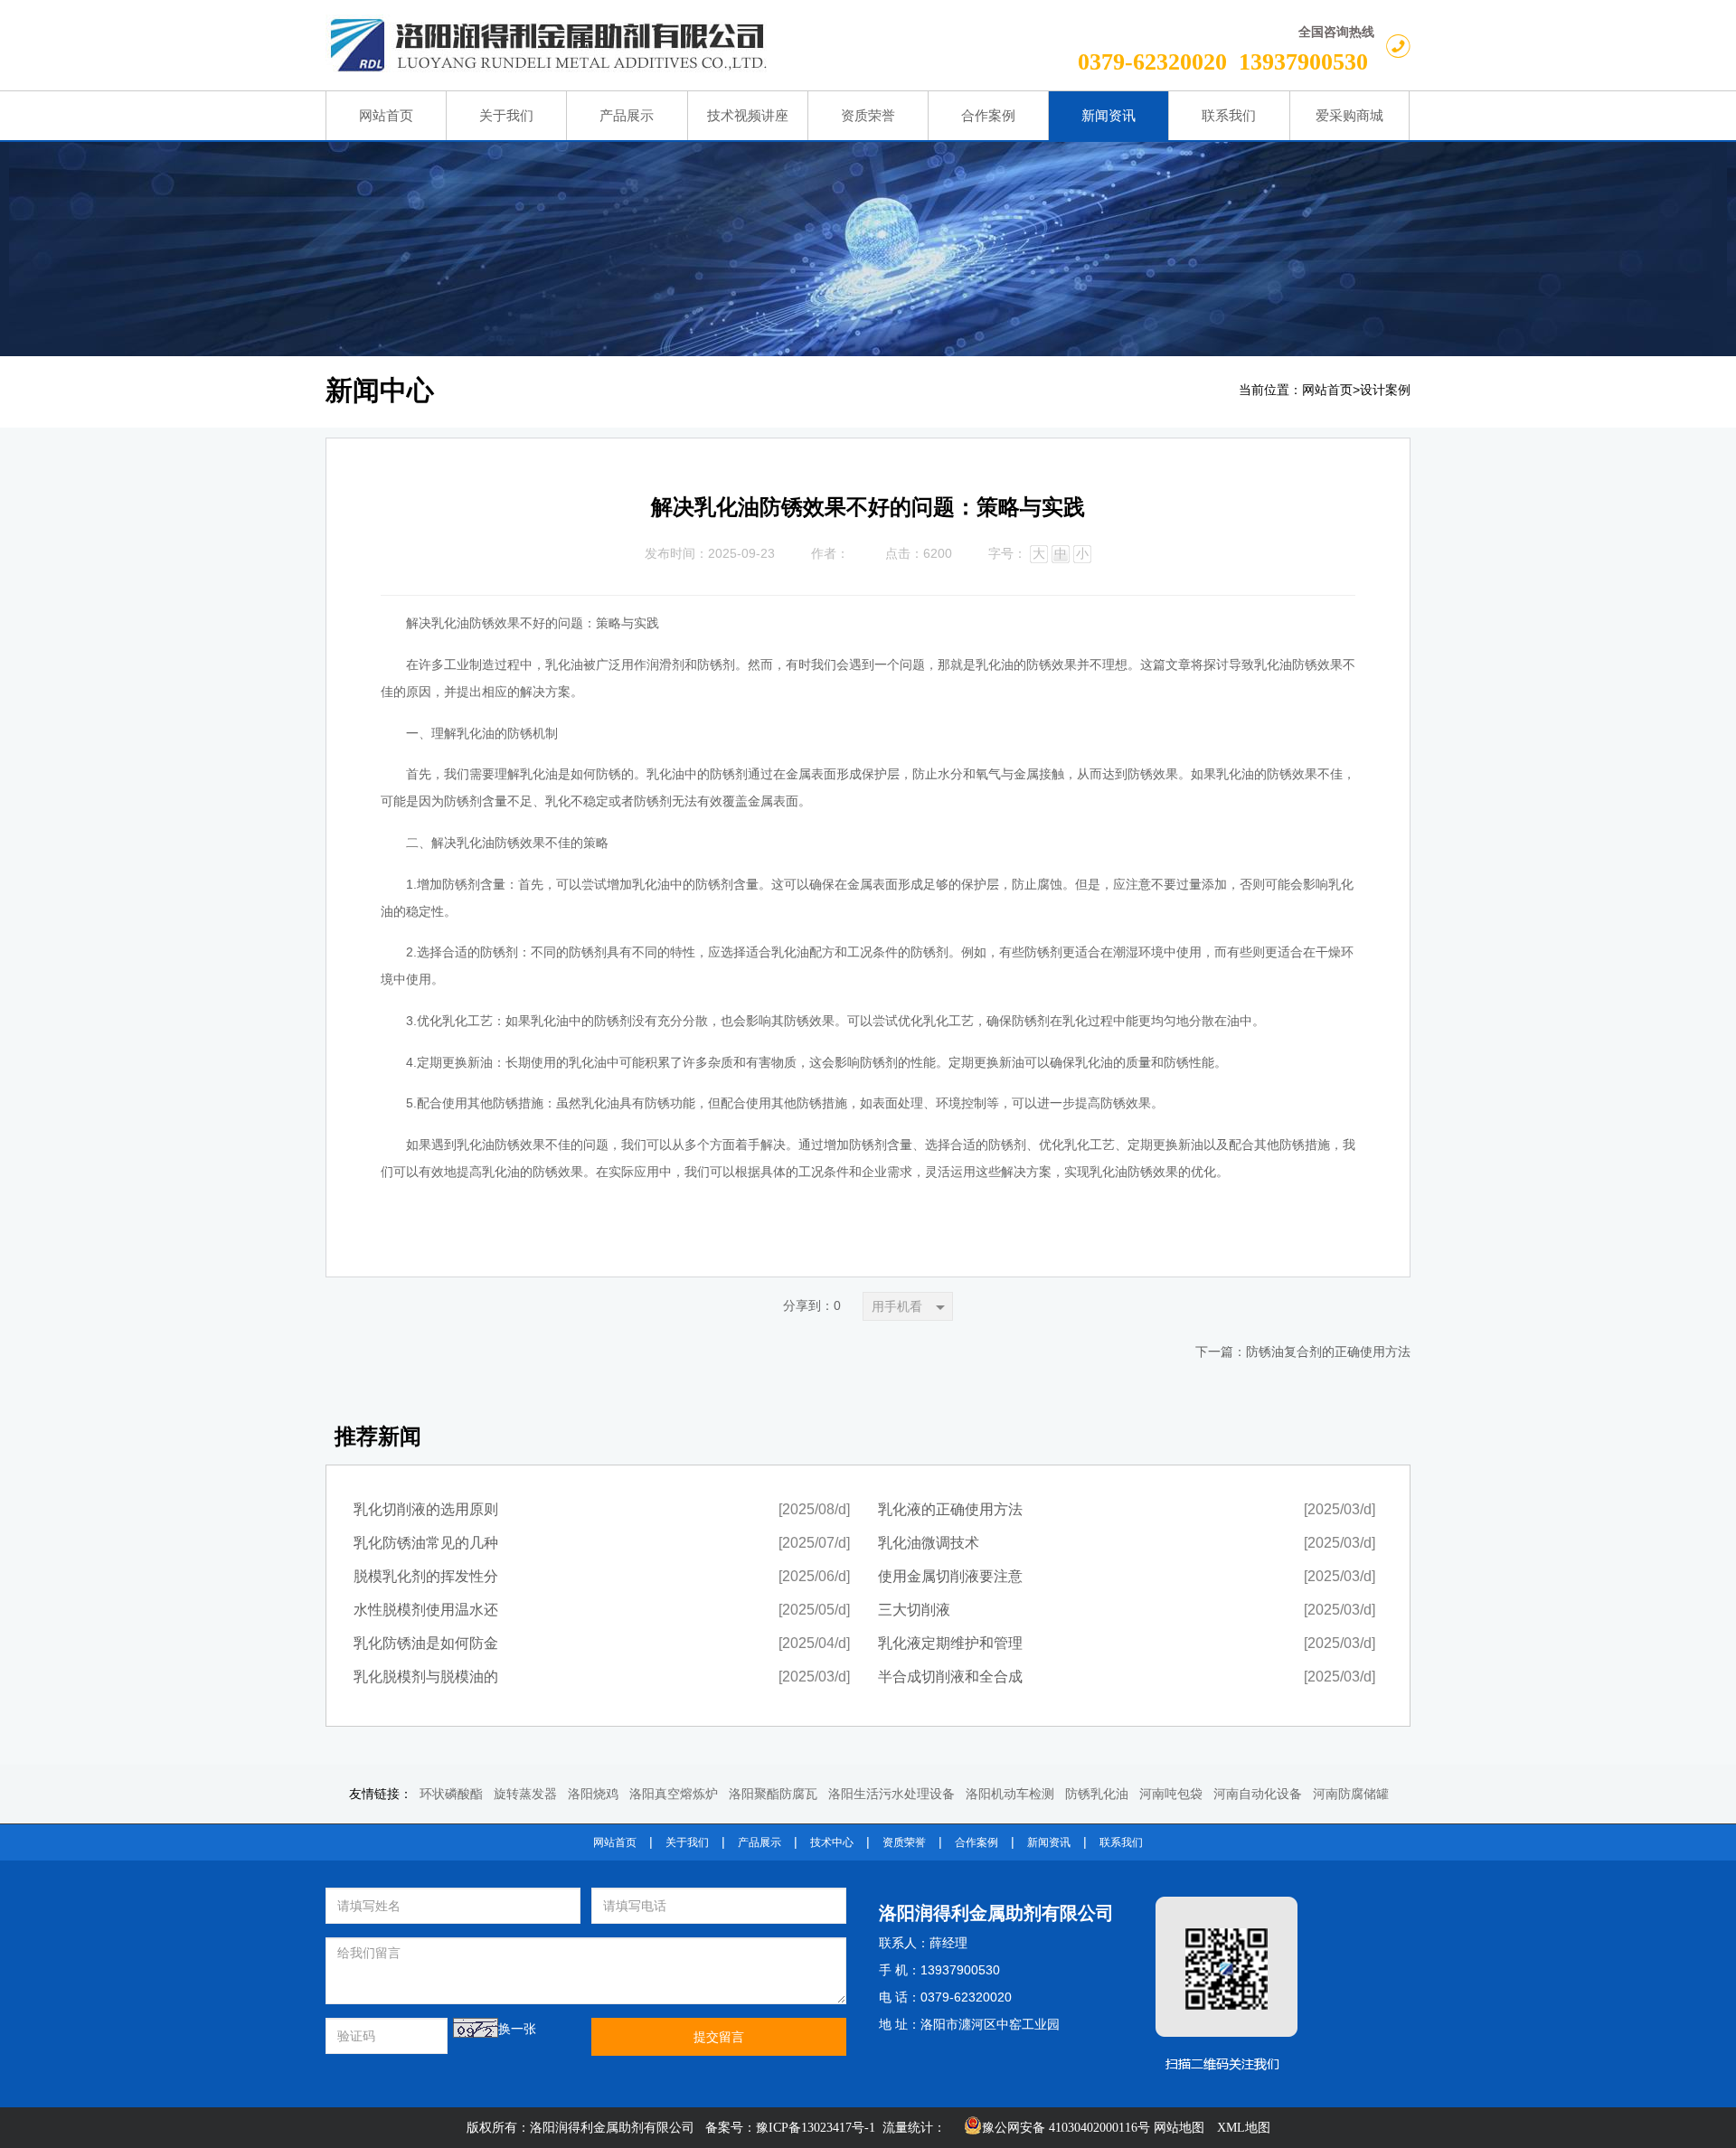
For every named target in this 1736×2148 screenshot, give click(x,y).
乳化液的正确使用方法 (950, 1509)
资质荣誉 (904, 1842)
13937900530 (1303, 62)
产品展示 (759, 1842)
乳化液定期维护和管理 (950, 1643)
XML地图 (1244, 2128)
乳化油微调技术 (929, 1543)
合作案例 (976, 1842)
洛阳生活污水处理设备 (892, 1794)
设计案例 (1385, 390)
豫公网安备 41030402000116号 (1066, 2128)
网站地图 (1179, 2128)
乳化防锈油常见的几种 (426, 1543)
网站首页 (1327, 390)
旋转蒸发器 (525, 1794)
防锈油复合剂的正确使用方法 (1328, 1352)
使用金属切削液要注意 (950, 1576)
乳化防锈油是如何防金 (426, 1643)
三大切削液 (914, 1610)
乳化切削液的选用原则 (426, 1509)
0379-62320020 (1152, 62)
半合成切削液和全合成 (950, 1677)
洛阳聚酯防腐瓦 (773, 1794)
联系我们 (1121, 1842)
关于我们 (687, 1842)
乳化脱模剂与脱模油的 (426, 1677)
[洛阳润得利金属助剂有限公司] (637, 45)
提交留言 (719, 2037)
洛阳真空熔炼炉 (674, 1794)
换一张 (517, 2029)
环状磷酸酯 (451, 1794)
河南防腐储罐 (1351, 1794)
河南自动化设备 (1258, 1794)
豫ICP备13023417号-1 (816, 2128)
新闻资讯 (1049, 1842)
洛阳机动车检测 (1010, 1794)
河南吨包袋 (1171, 1794)
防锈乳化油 (1097, 1794)
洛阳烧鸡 (593, 1794)
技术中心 (832, 1842)
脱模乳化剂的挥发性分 (426, 1576)
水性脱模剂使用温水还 (426, 1610)
